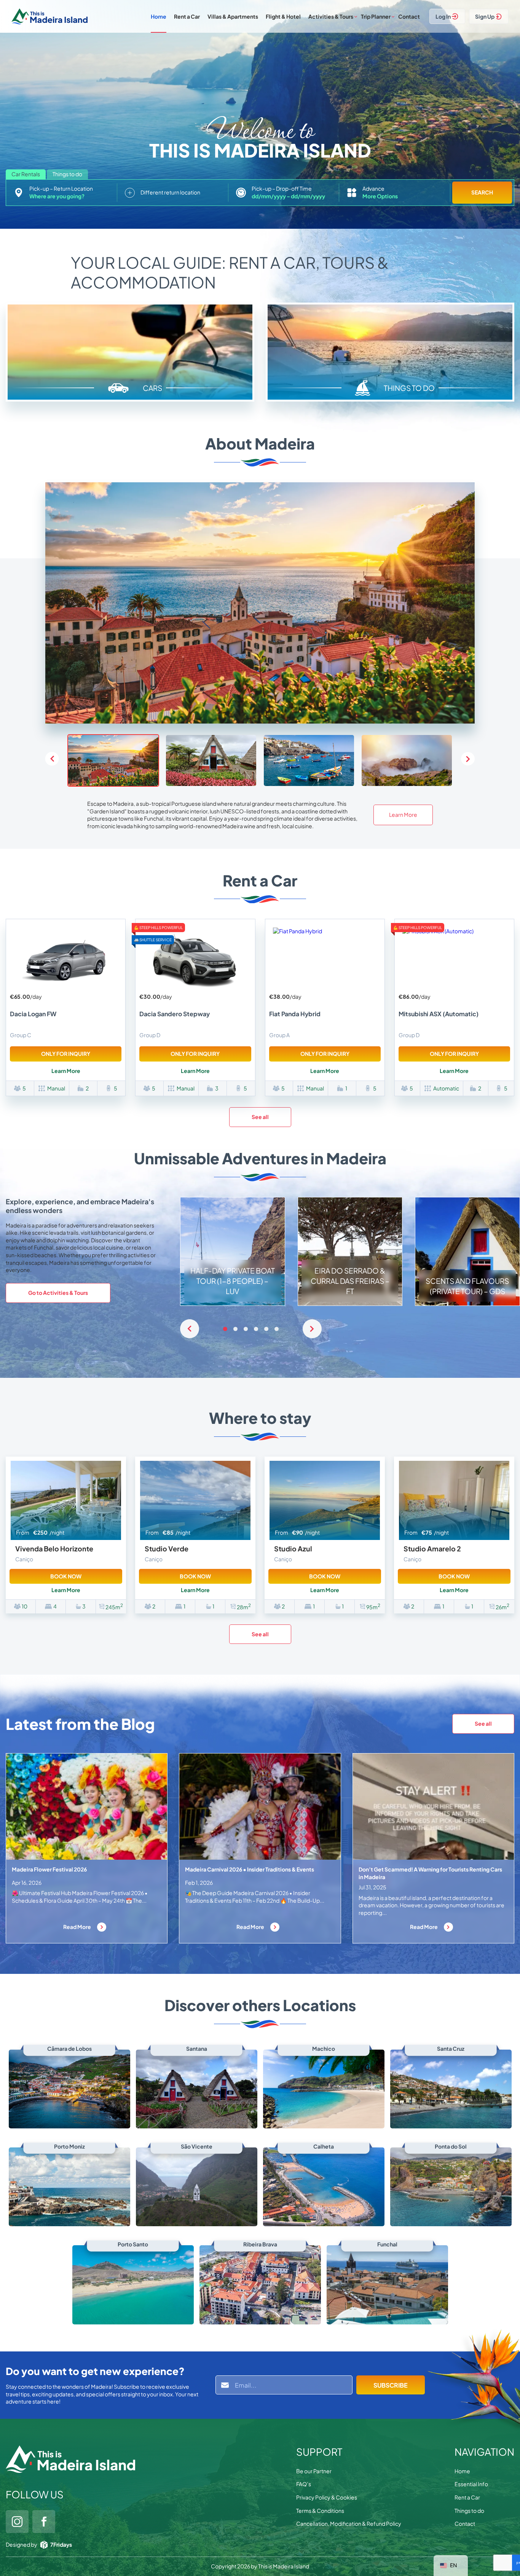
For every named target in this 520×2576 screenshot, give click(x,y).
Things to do (469, 2511)
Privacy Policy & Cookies (327, 2497)
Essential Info (471, 2484)
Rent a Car (187, 16)
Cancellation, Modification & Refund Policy (349, 2523)
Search (482, 192)
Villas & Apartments (233, 16)
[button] (468, 759)
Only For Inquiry (66, 1054)
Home (159, 16)
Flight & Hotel (283, 16)
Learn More (403, 815)
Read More (77, 1927)
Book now (66, 1576)
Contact (409, 16)
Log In (443, 16)
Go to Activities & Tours (58, 1293)
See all (260, 1117)
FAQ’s (304, 2484)
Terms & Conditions (320, 2511)
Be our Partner (314, 2471)
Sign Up (485, 16)
